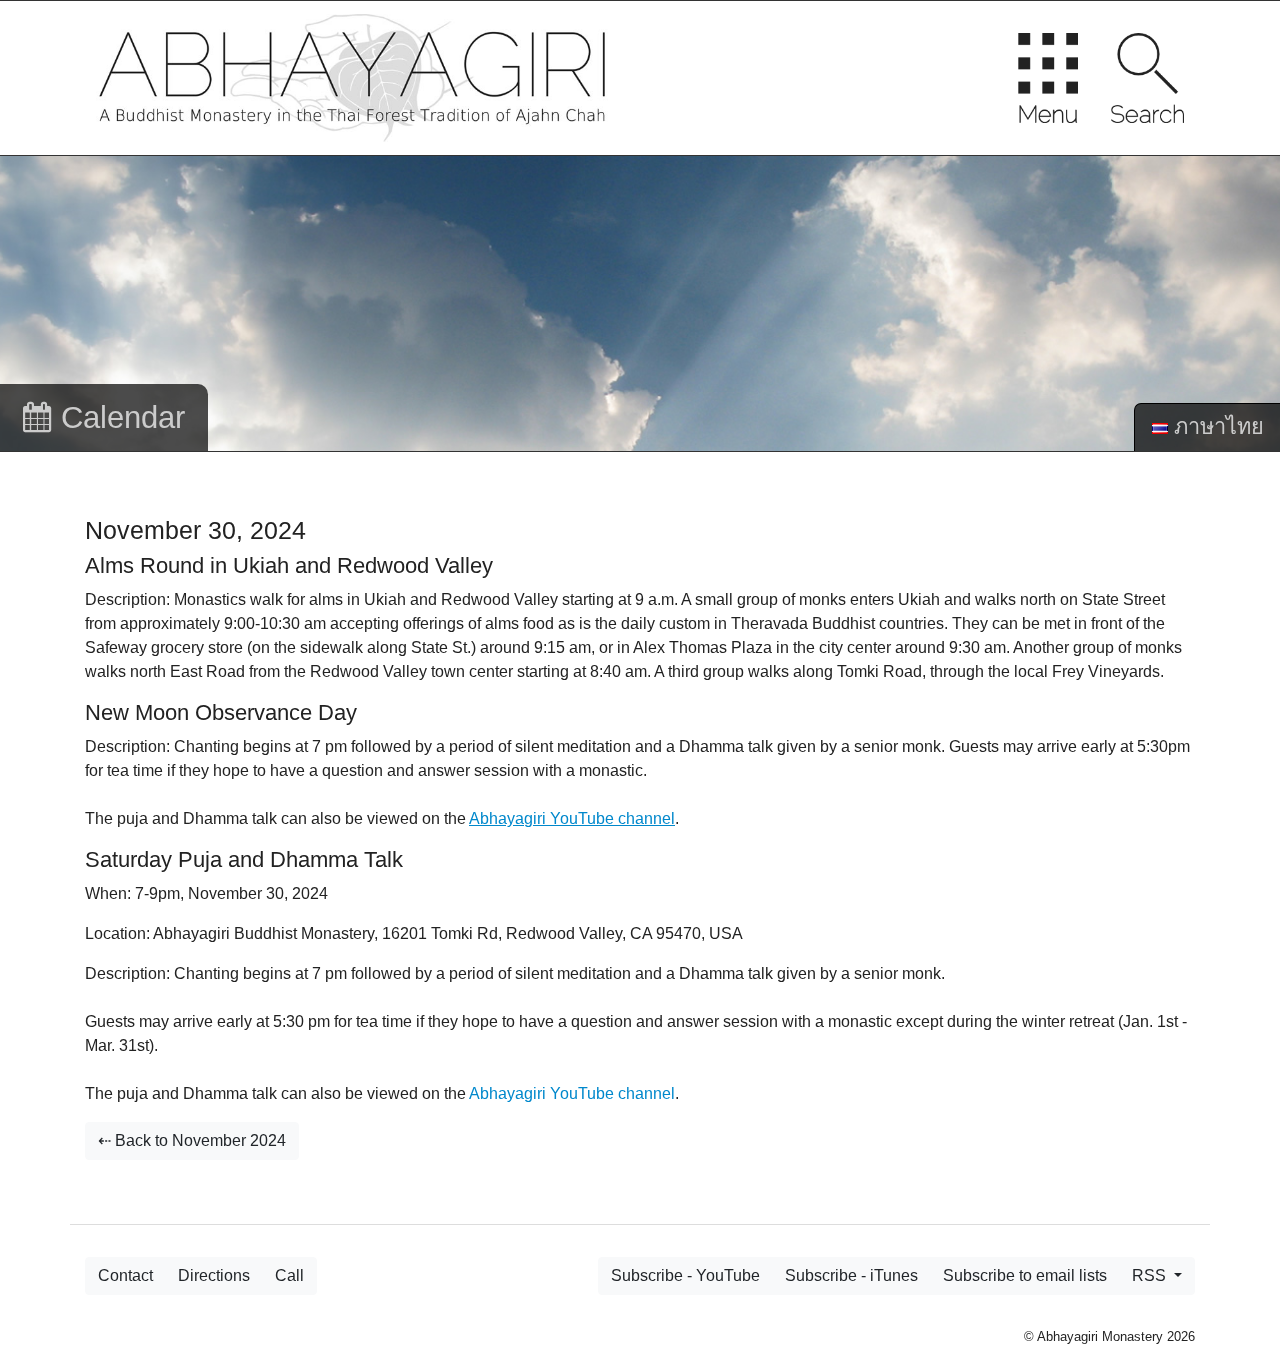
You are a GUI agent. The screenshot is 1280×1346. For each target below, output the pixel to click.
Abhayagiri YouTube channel (572, 1093)
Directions (214, 1275)
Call (289, 1275)
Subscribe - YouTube (685, 1275)
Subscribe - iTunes (851, 1275)
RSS (1151, 1275)
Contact (125, 1275)
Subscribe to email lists (1025, 1275)
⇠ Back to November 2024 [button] (192, 1140)
